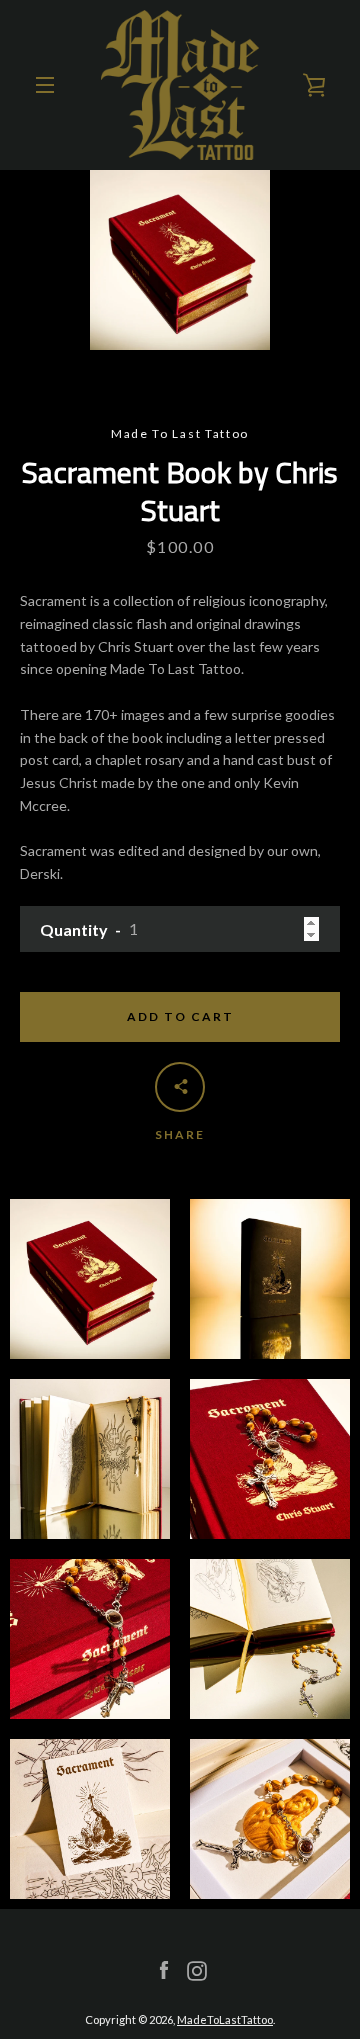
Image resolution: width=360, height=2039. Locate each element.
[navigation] (45, 85)
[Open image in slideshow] (180, 260)
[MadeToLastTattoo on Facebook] (164, 1969)
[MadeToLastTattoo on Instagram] (197, 1969)
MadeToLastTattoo (225, 2019)
